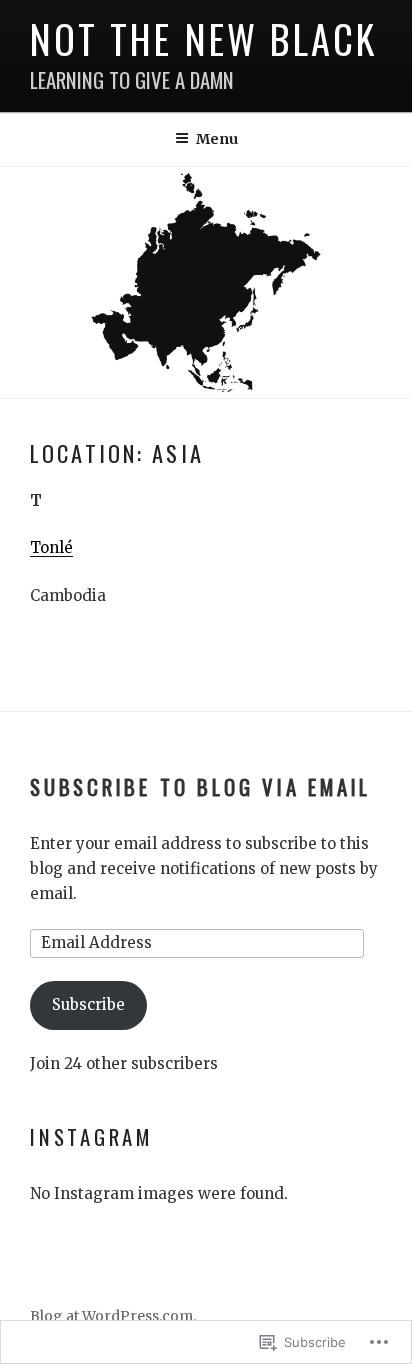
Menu (217, 139)
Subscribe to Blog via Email (200, 786)
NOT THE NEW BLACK (203, 38)
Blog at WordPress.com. (113, 1316)
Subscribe (88, 1004)
